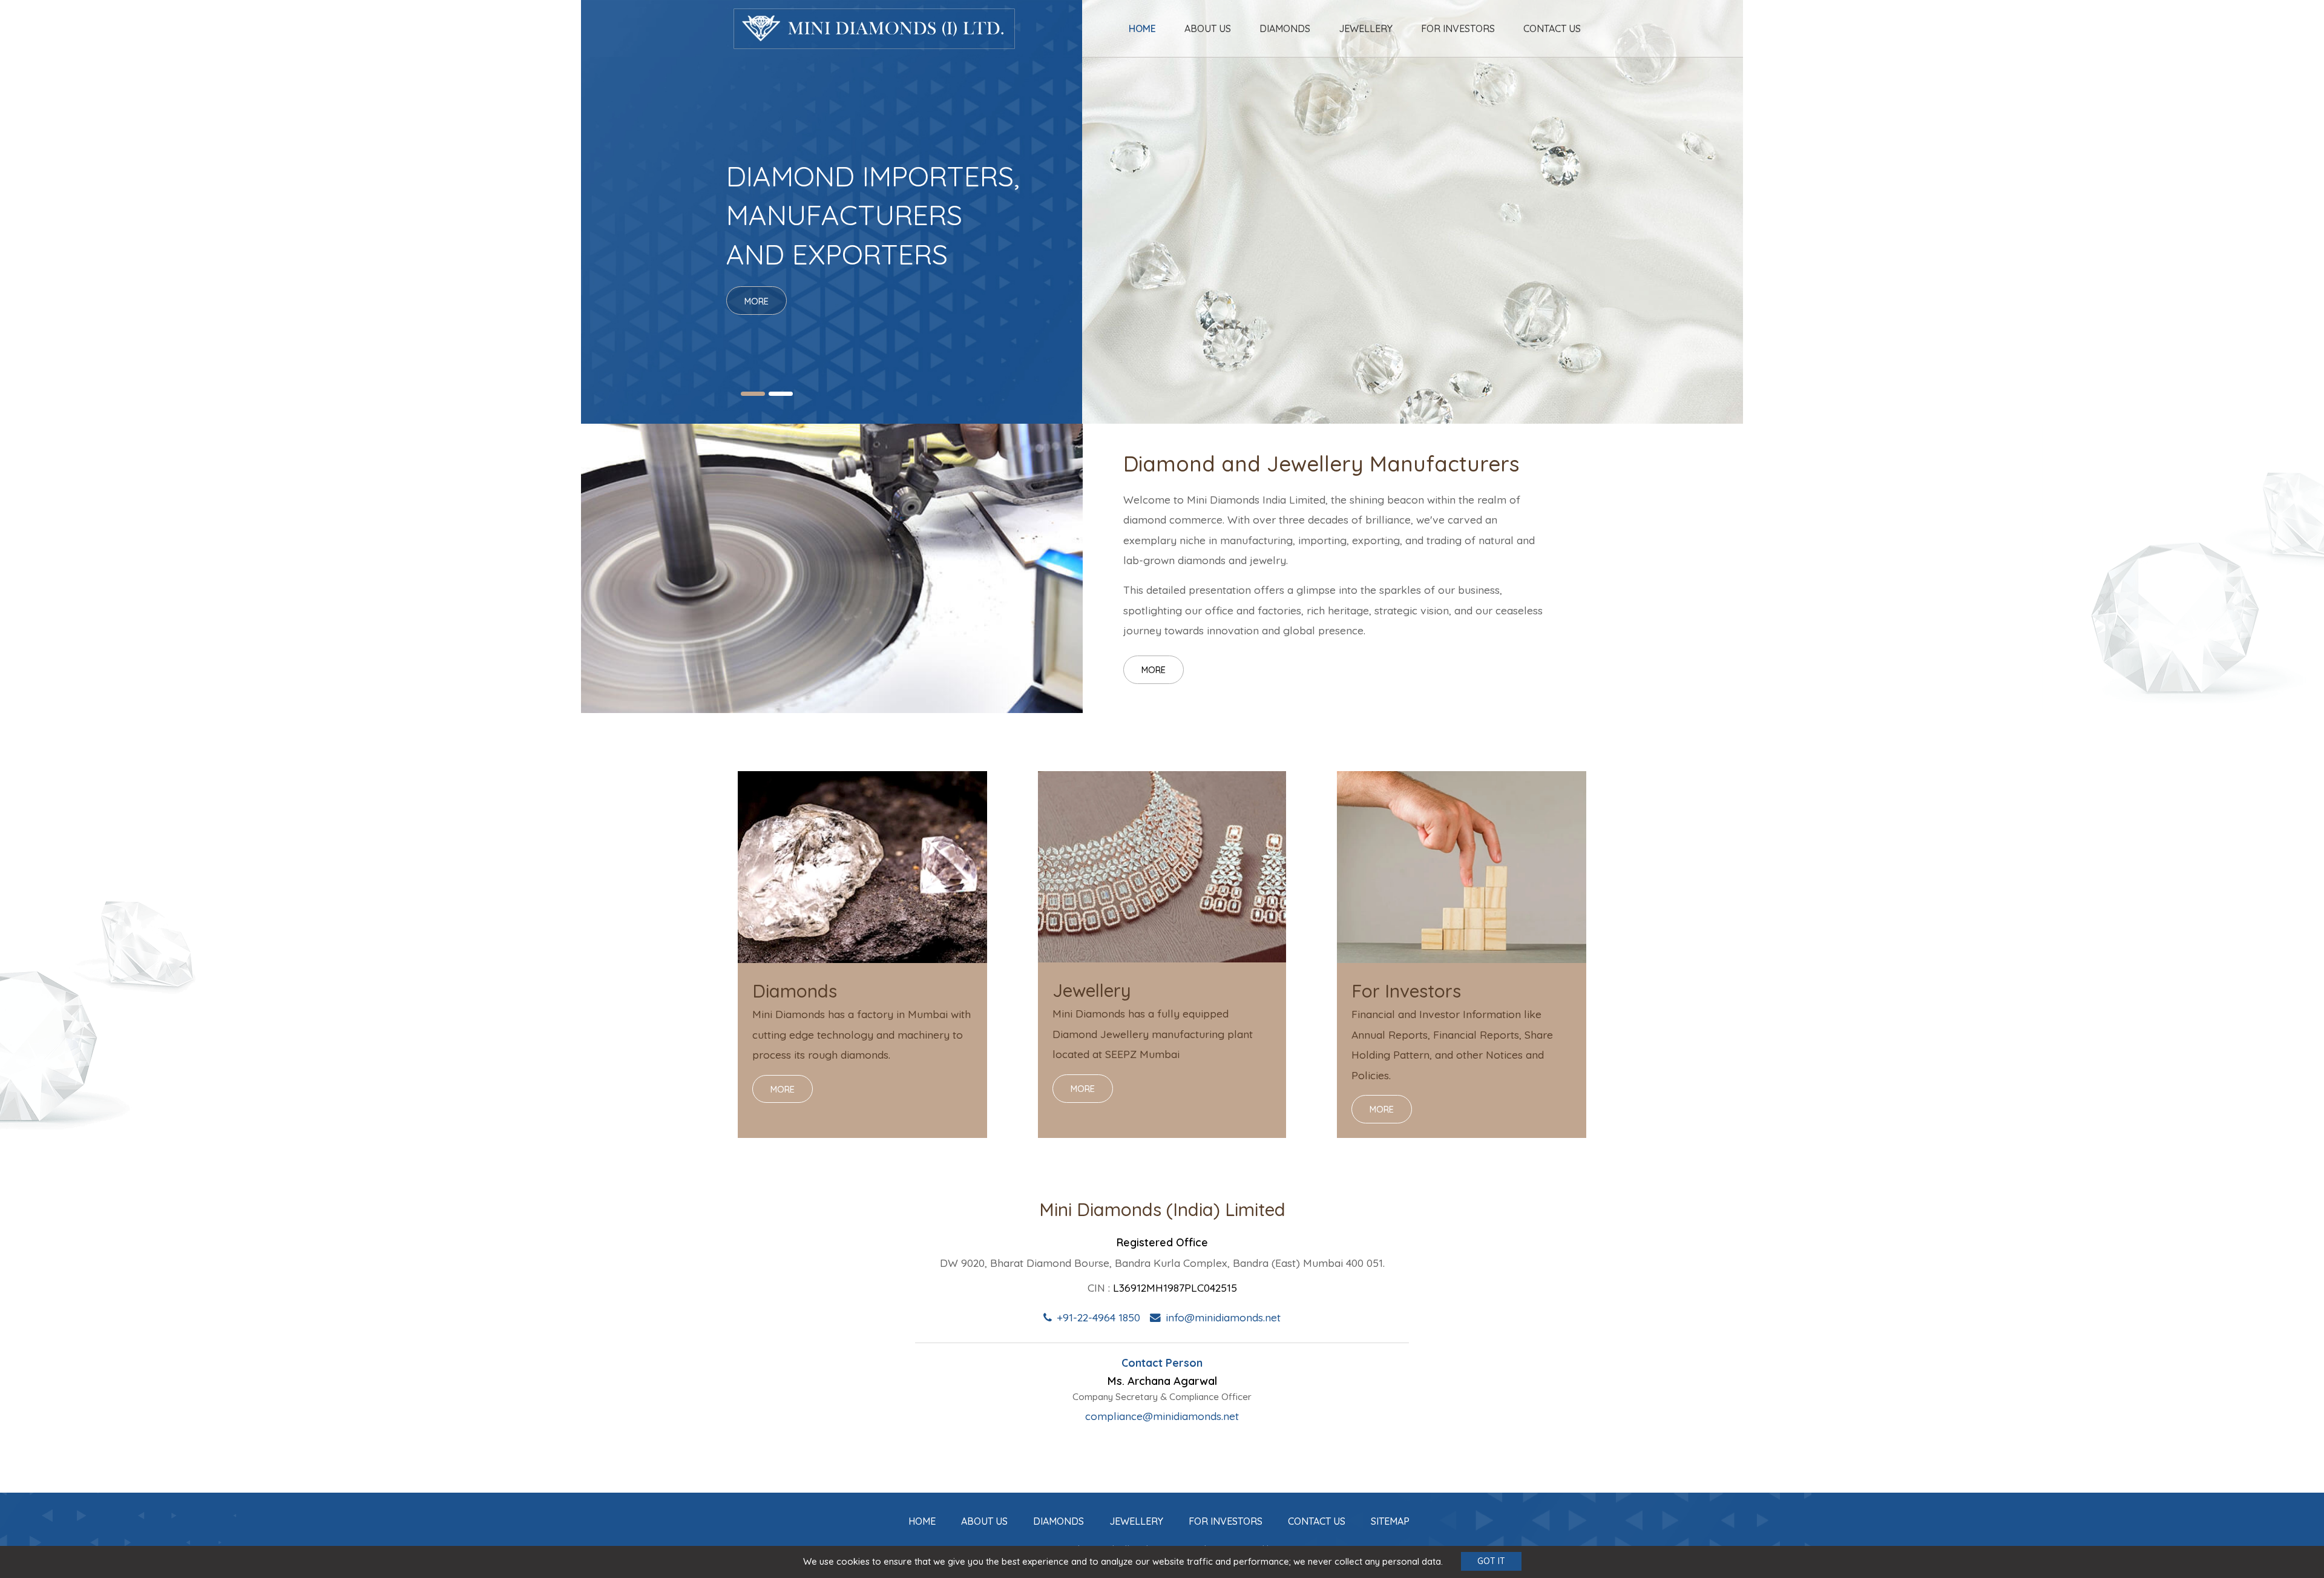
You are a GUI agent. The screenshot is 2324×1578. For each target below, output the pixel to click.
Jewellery (1366, 28)
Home (1142, 28)
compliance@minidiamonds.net (1162, 1416)
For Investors (1458, 28)
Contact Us (1552, 28)
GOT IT (1491, 1562)
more (757, 302)
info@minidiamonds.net (1223, 1317)
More (1154, 670)
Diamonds (1285, 28)
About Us (1208, 28)
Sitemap (1390, 1521)
